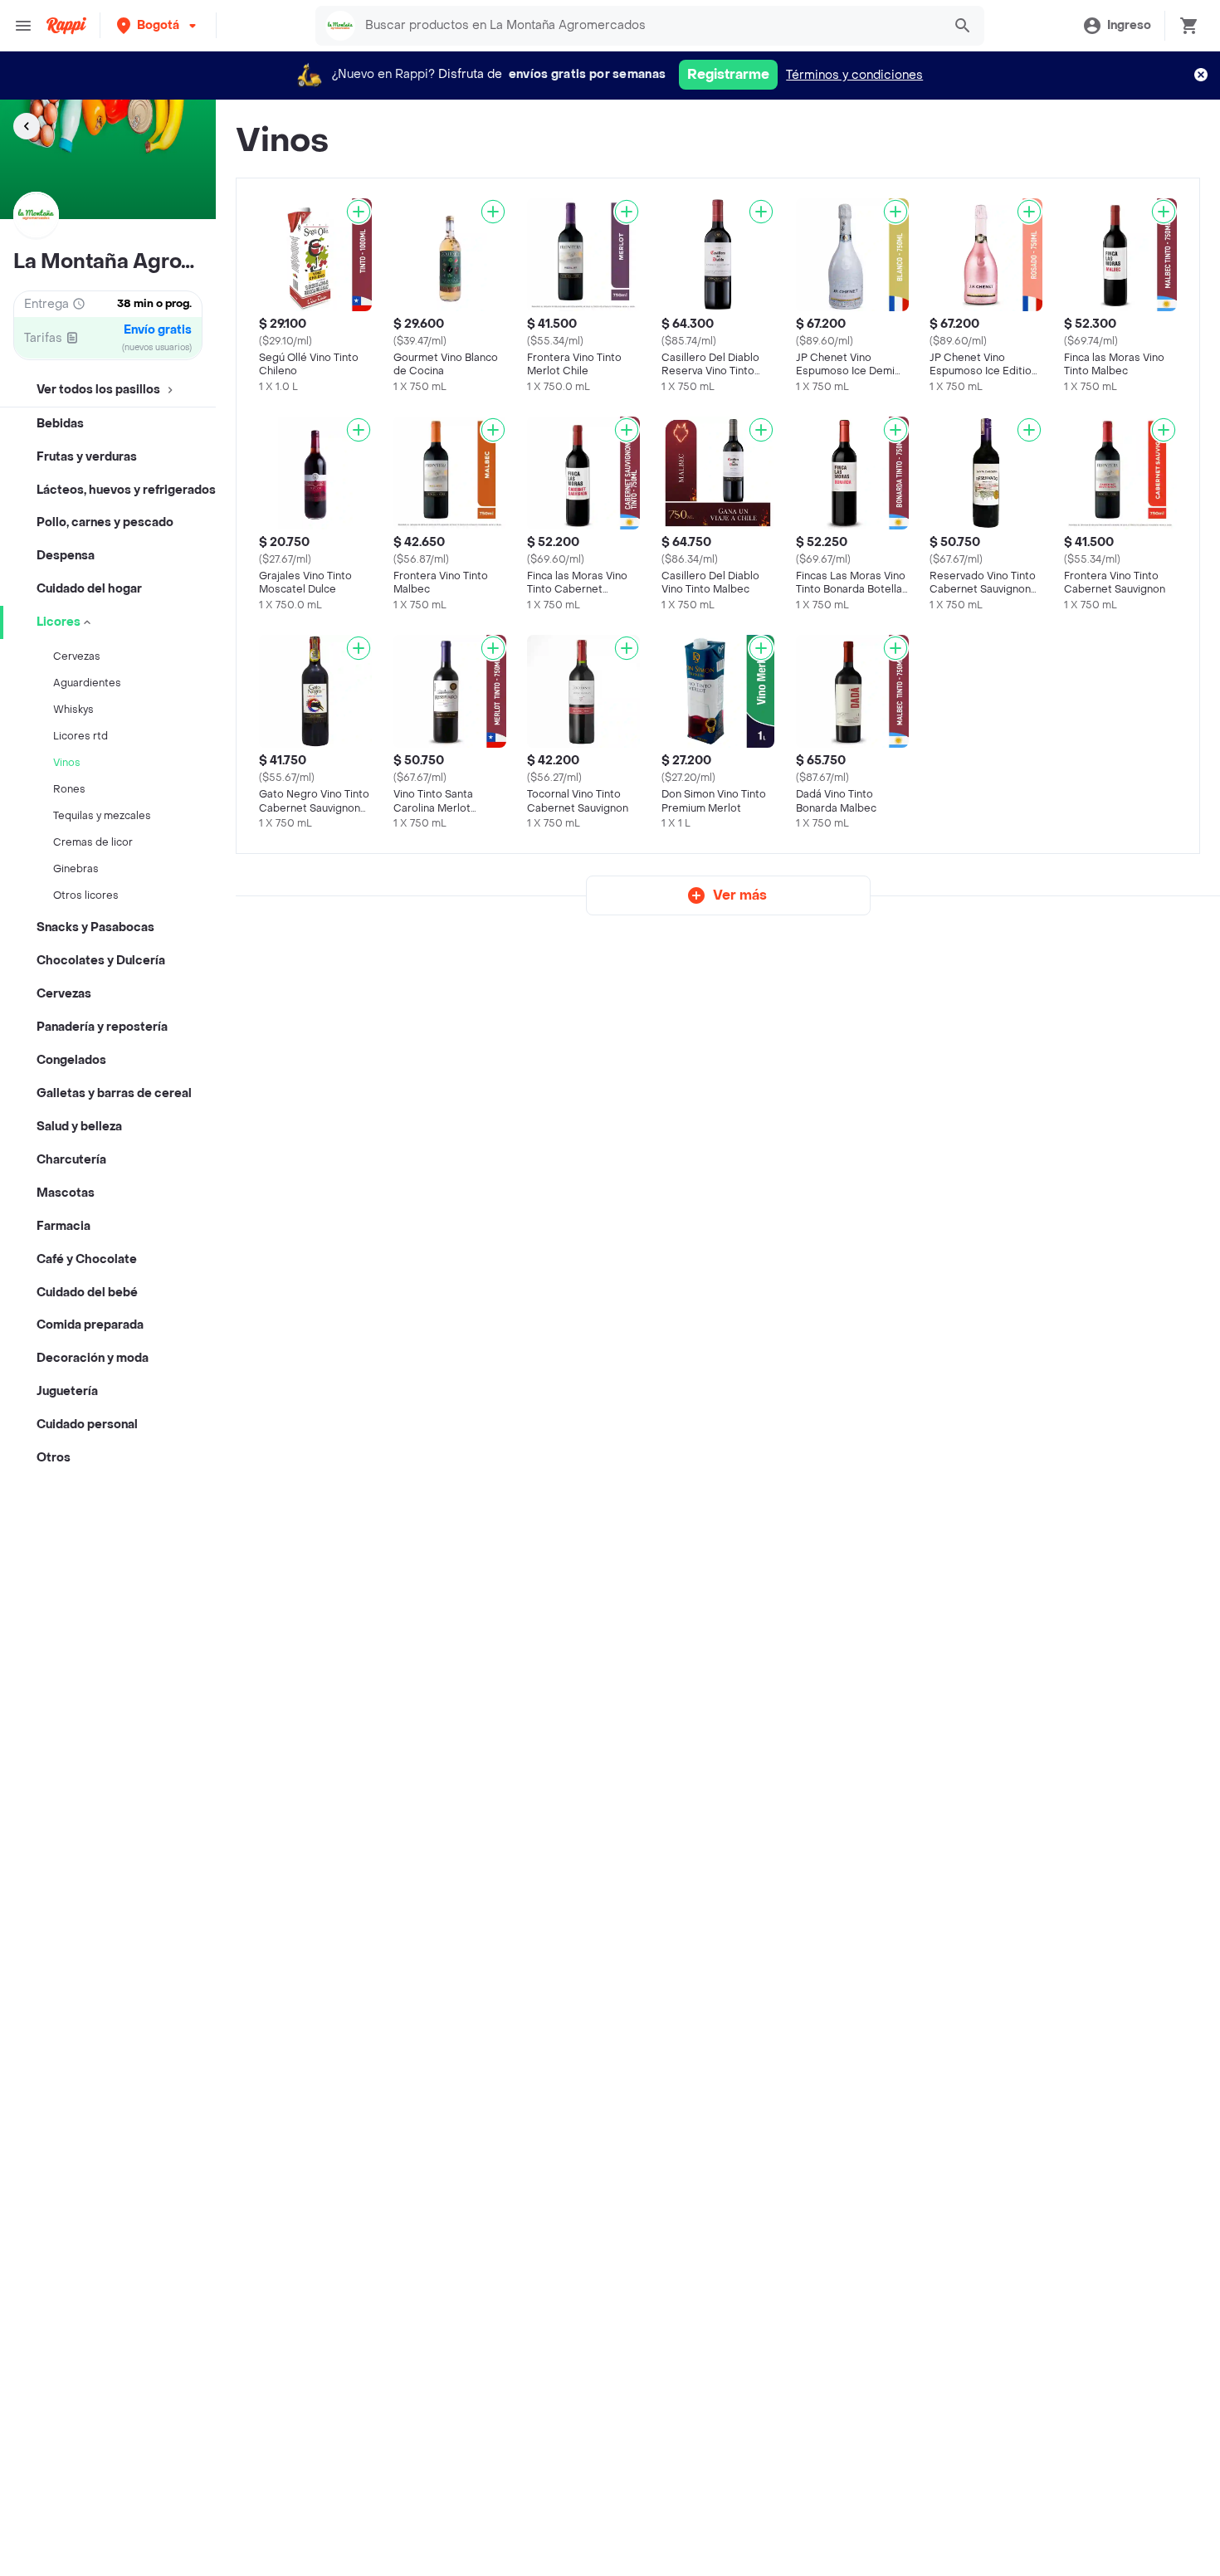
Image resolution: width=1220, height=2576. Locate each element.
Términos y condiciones (854, 75)
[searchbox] (649, 26)
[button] (158, 25)
